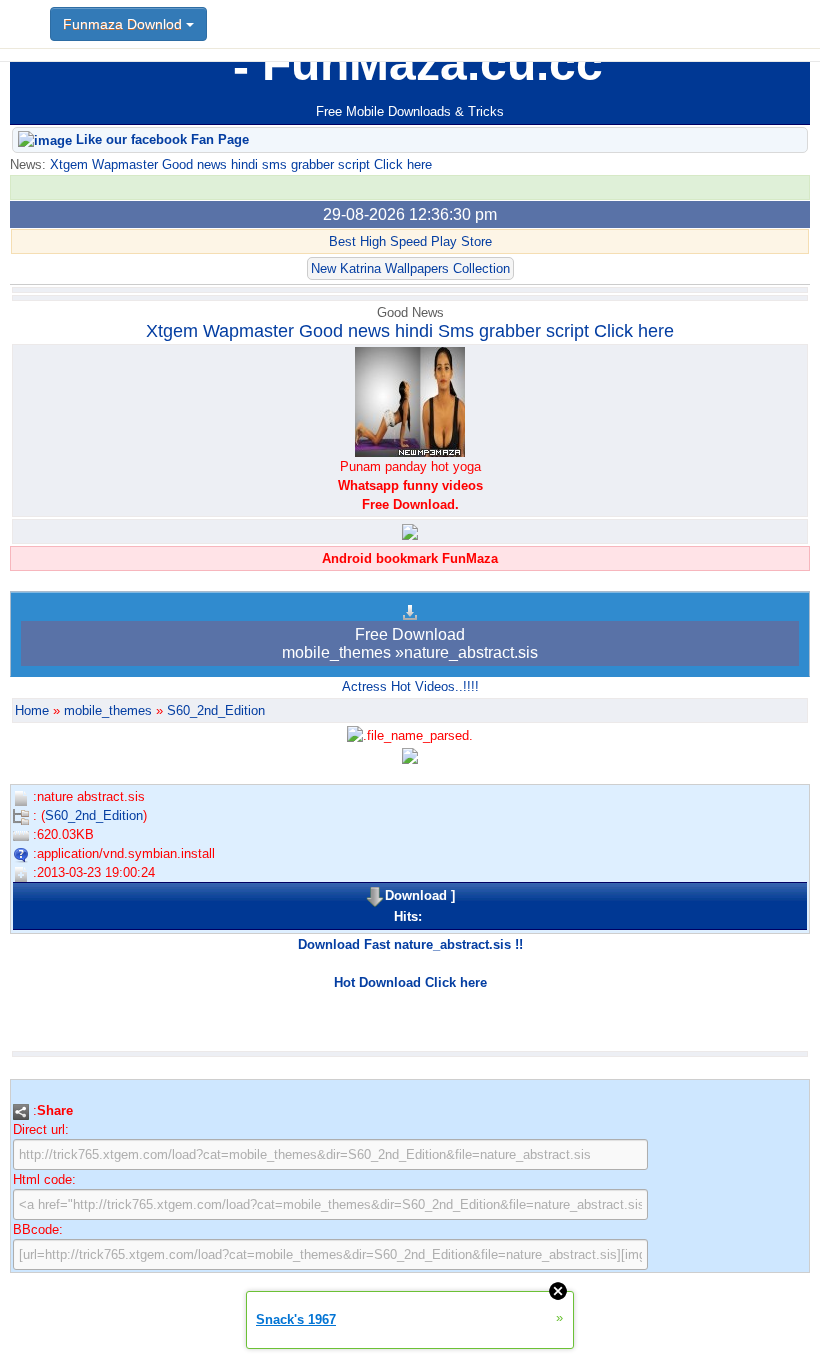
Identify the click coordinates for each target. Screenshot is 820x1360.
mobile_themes (108, 710)
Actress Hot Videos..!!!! (410, 686)
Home (32, 710)
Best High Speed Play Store (410, 241)
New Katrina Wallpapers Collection (410, 268)
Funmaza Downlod (124, 24)
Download (416, 895)
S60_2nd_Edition (216, 710)
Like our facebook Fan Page (160, 139)
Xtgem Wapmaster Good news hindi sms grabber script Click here (239, 164)
